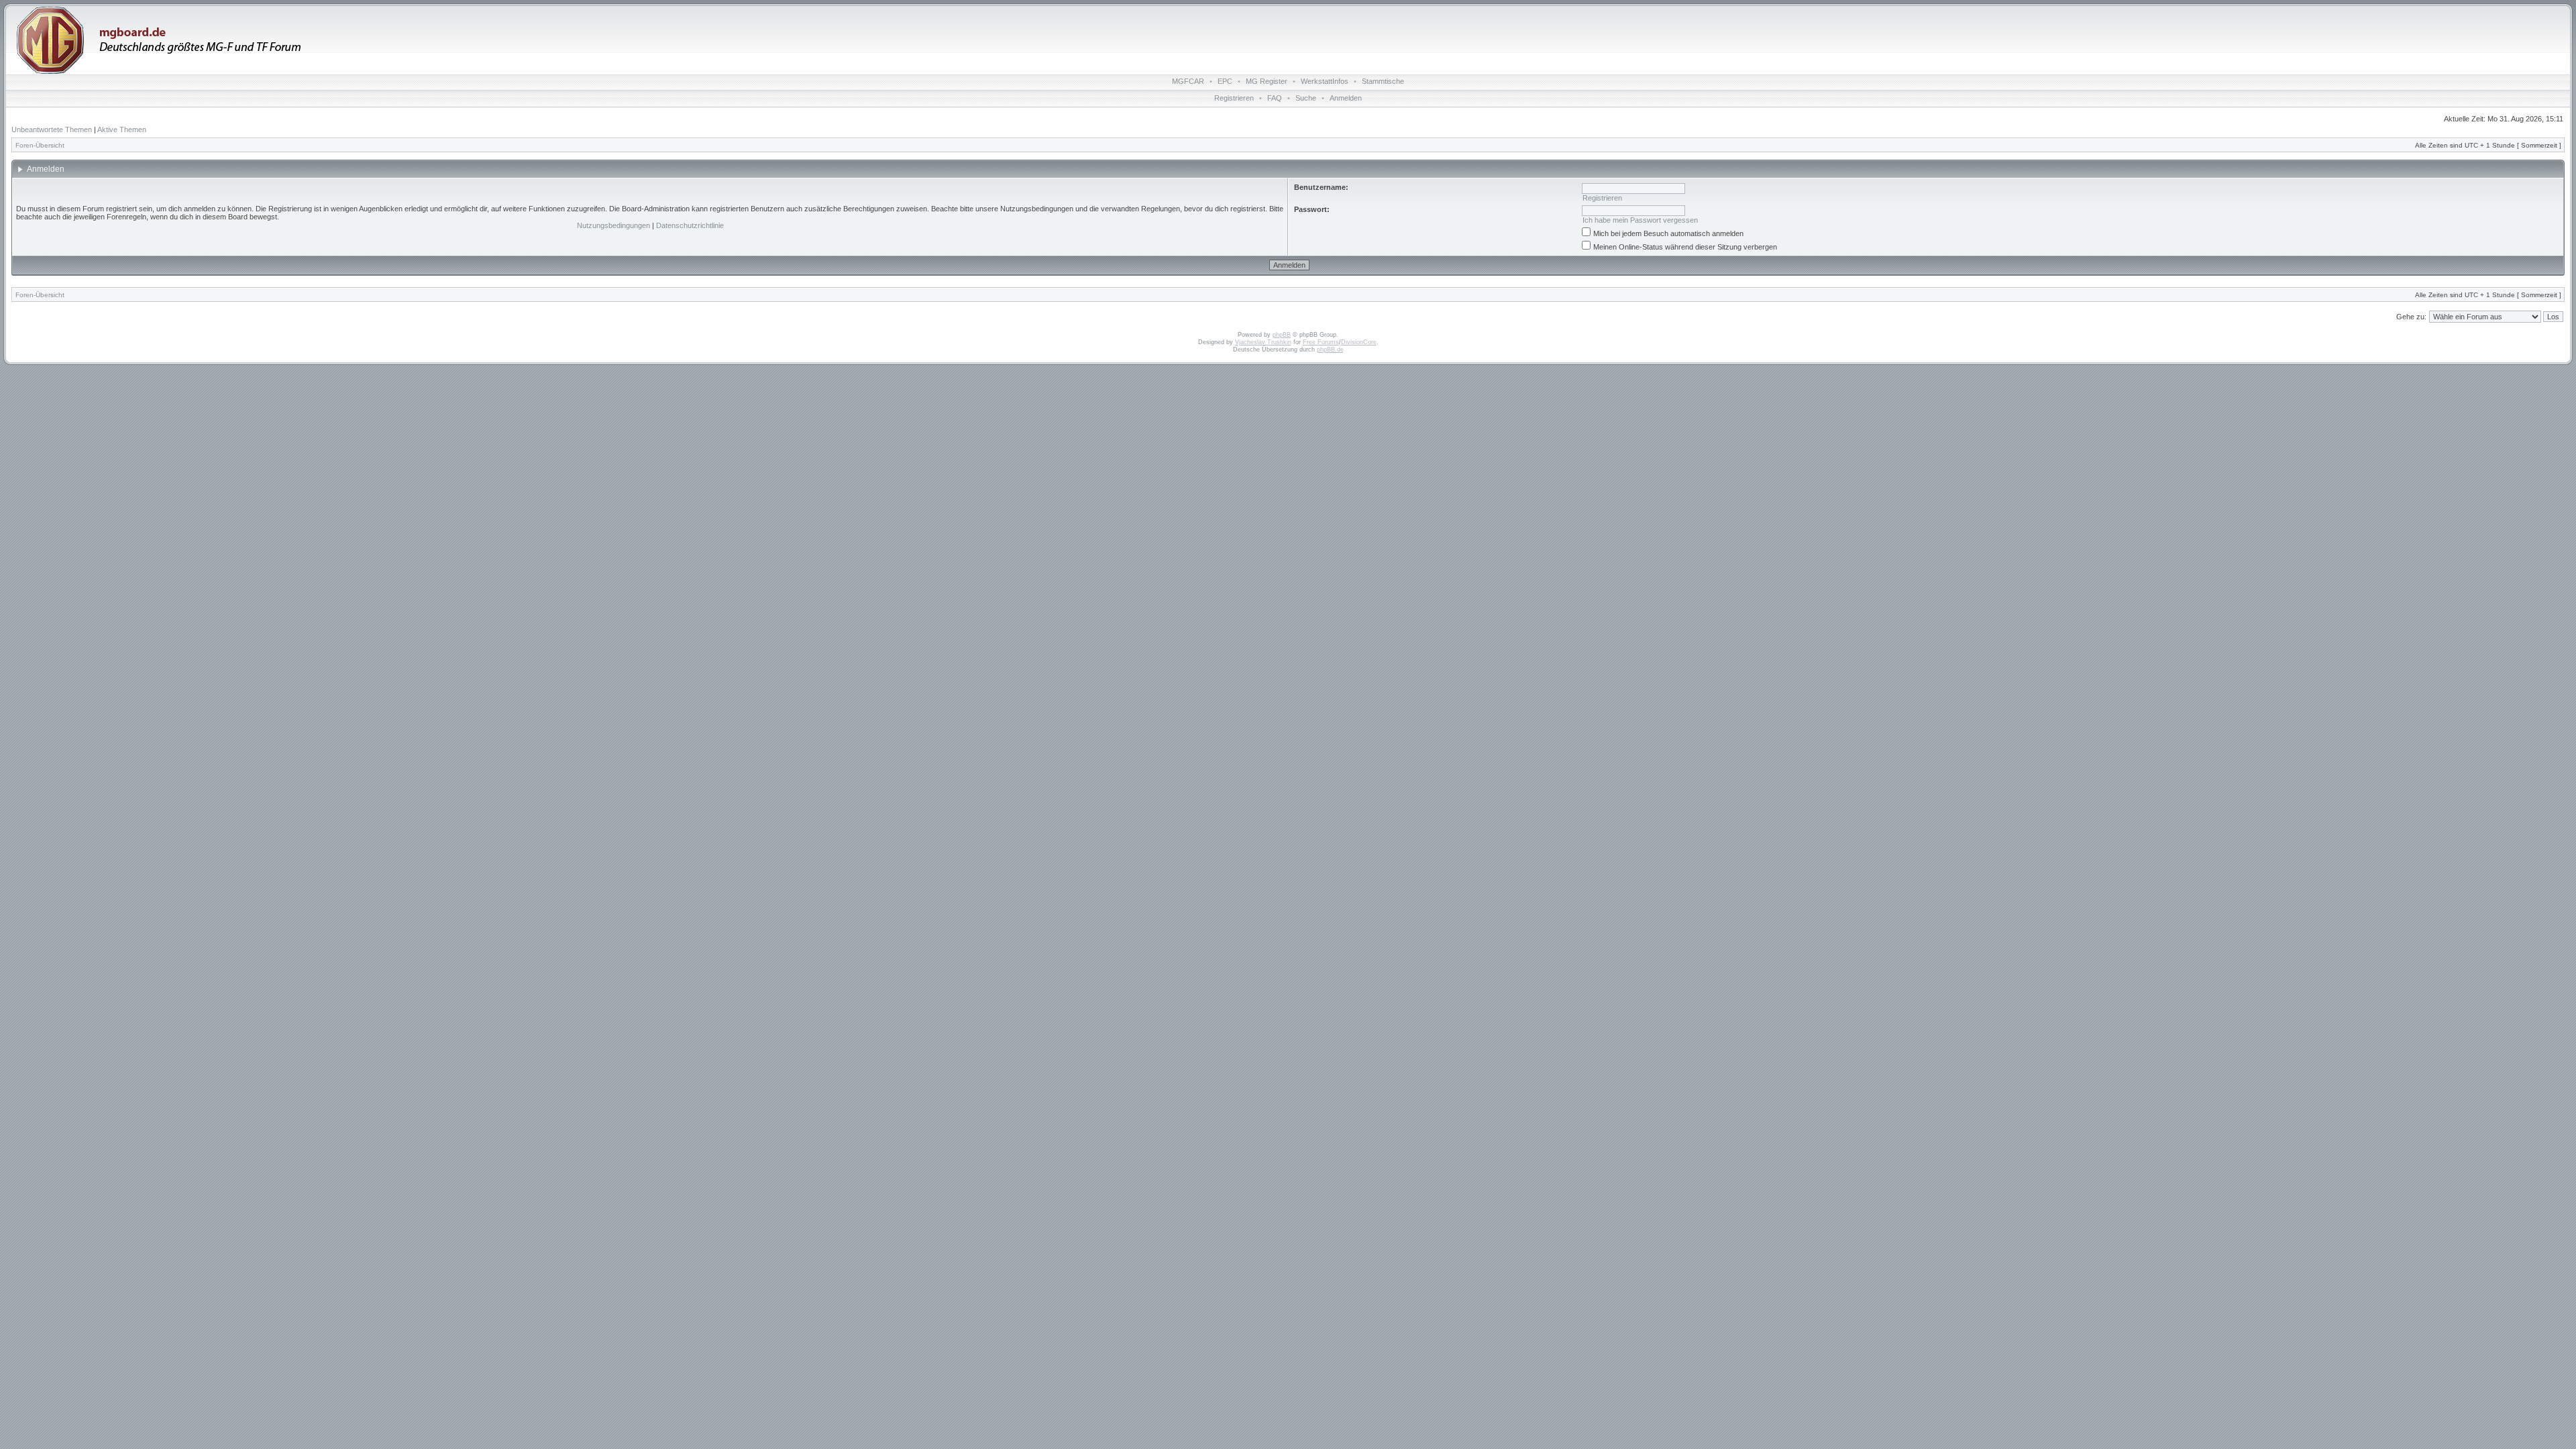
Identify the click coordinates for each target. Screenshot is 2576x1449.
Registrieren (1234, 98)
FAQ (1275, 98)
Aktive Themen (122, 129)
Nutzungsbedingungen (613, 225)
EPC (1225, 81)
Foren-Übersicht (40, 145)
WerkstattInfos (1325, 81)
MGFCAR (1188, 81)
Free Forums (1321, 342)
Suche (1306, 98)
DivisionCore (1359, 342)
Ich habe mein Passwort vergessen (1640, 220)
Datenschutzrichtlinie (690, 225)
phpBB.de (1330, 350)
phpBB (1282, 335)
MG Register (1267, 81)
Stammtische (1383, 81)
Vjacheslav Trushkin (1263, 342)
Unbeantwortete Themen (52, 129)
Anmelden (1346, 98)
